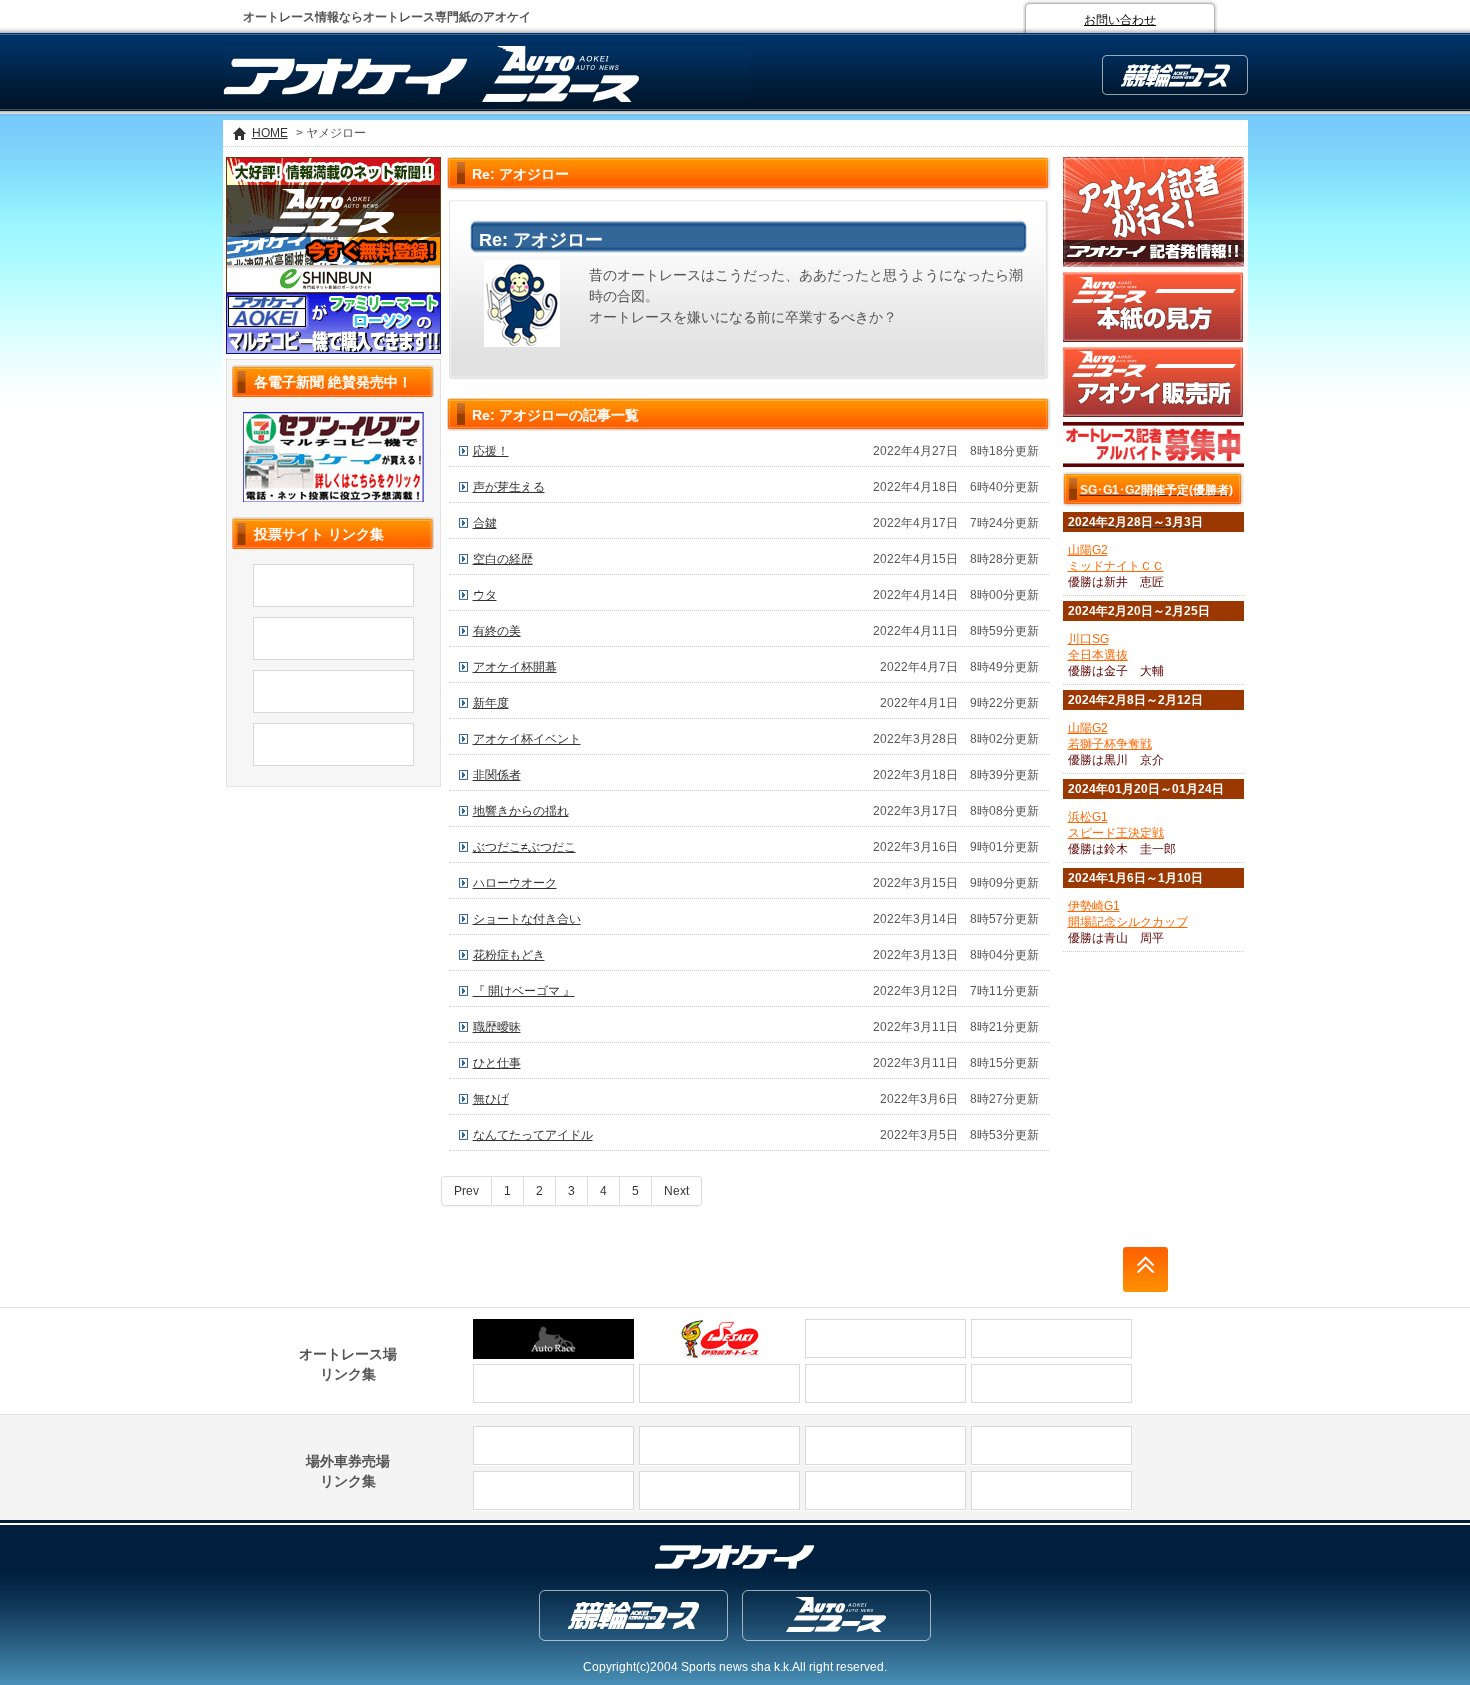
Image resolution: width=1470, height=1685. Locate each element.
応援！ (491, 451)
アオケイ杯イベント (527, 739)
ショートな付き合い (527, 919)
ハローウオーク (515, 883)
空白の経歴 (503, 559)
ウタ (485, 595)
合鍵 (485, 523)
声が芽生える (509, 487)
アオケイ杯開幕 (515, 667)
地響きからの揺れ (521, 811)
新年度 (491, 703)
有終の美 (497, 631)
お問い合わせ (1120, 20)
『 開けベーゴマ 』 (524, 991)
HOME (270, 133)
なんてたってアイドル (533, 1135)
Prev (466, 1191)
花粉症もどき (509, 955)
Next (676, 1191)
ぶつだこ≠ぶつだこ (524, 847)
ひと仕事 (497, 1063)
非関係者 (497, 775)
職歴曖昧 (497, 1027)
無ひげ (491, 1099)
